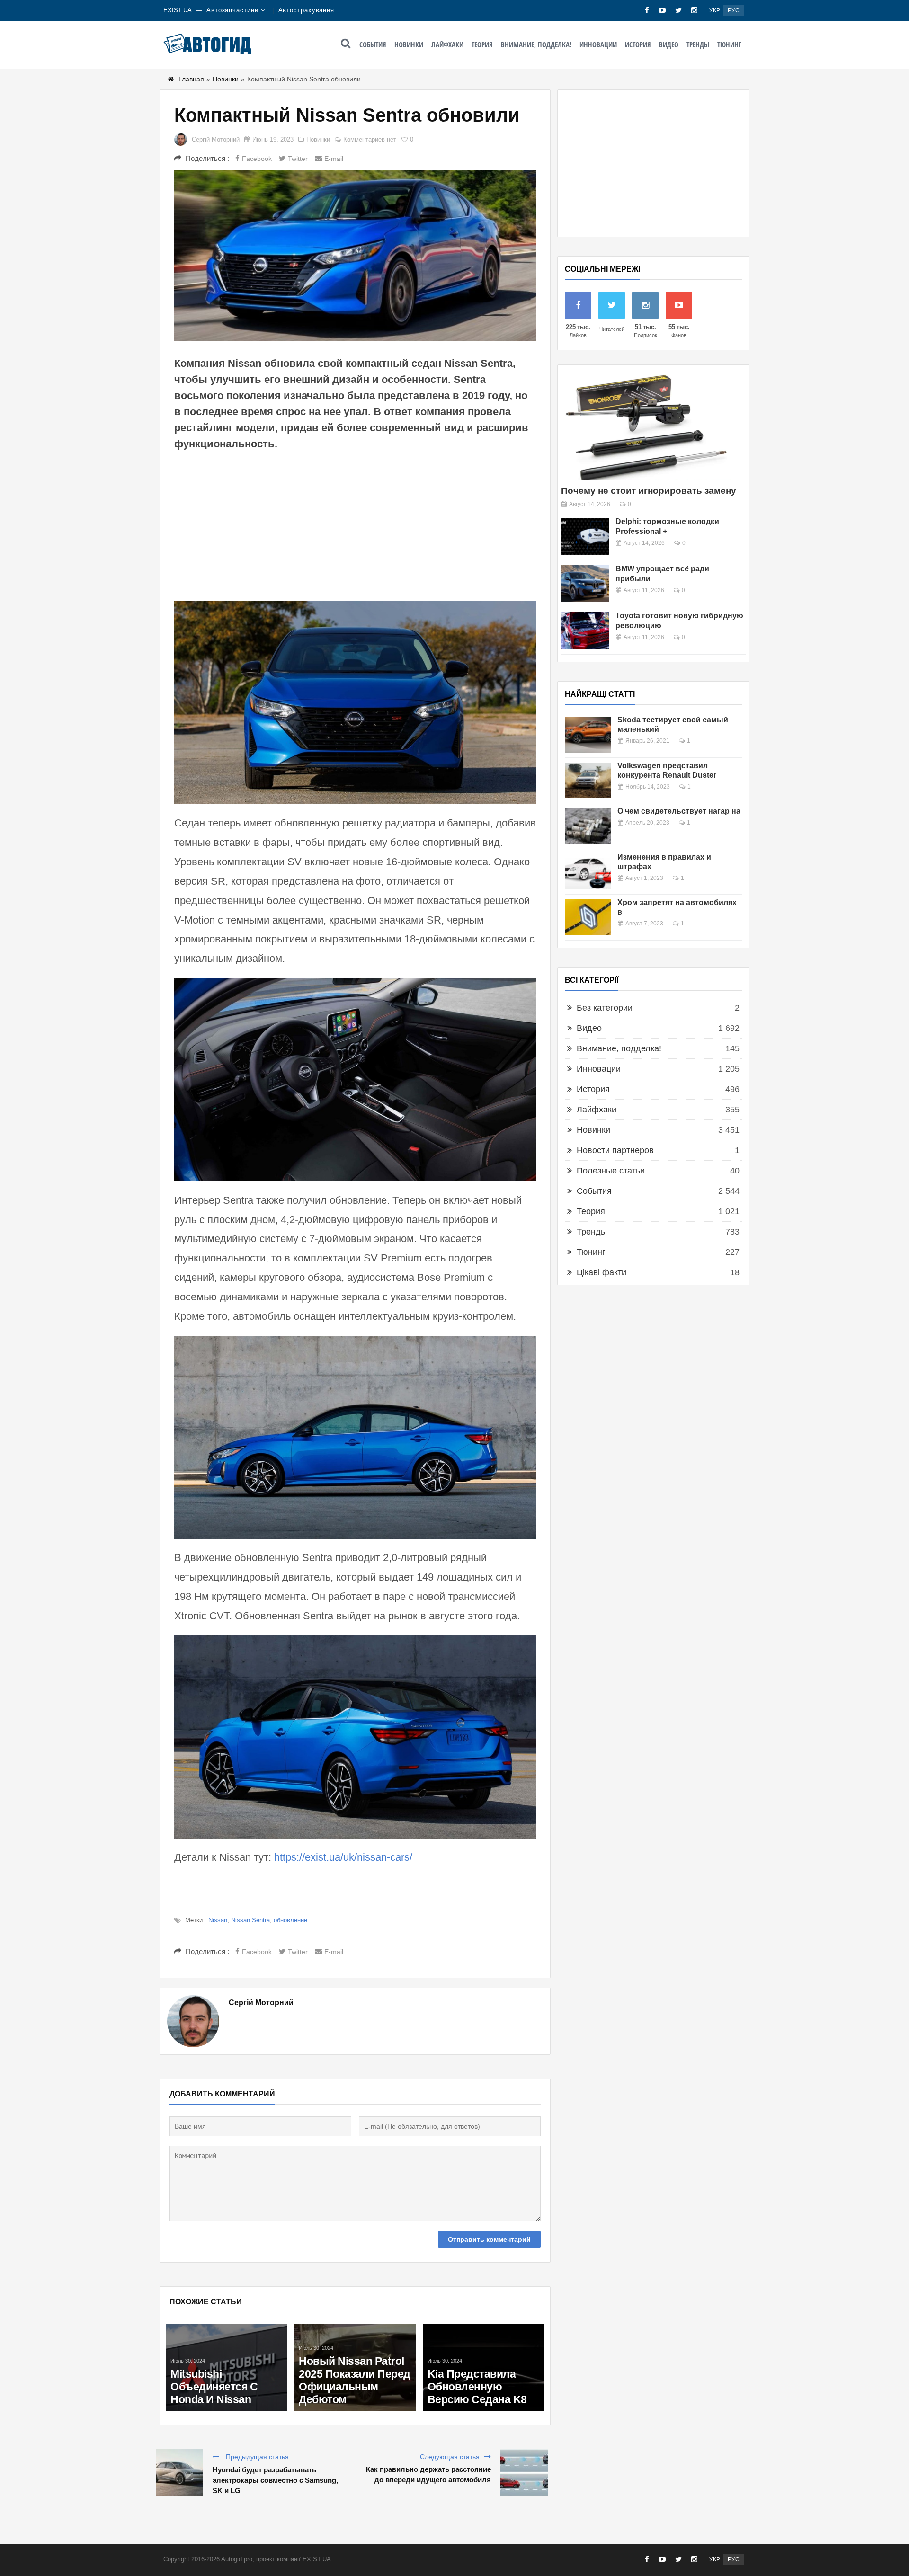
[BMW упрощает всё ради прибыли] (585, 584)
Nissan (218, 1920)
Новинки (409, 44)
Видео (669, 44)
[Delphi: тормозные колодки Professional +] (585, 537)
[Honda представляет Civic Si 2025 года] (355, 2330)
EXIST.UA (178, 10)
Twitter (298, 159)
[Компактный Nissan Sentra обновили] (355, 256)
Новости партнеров (615, 1150)
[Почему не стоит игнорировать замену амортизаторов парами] (646, 426)
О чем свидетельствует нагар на (679, 811)
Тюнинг (729, 44)
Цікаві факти (602, 1272)
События (373, 44)
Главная (191, 79)
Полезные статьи (611, 1171)
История (638, 44)
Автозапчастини (232, 10)
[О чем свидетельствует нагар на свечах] (588, 826)
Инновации (598, 44)
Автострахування (307, 10)
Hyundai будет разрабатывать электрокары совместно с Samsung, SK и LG (275, 2480)
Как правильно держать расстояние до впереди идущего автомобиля (428, 2474)
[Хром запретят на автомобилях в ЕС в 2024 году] (588, 917)
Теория (482, 44)
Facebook (257, 159)
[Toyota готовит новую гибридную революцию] (585, 631)
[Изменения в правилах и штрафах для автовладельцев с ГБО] (588, 872)
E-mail (334, 159)
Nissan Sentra (250, 1920)
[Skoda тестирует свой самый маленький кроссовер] (588, 735)
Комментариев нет (370, 139)
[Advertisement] (355, 525)
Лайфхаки (447, 44)
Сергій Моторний (216, 139)
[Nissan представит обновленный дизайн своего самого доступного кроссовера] (227, 2340)
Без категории (605, 1008)
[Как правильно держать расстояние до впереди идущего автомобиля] (524, 2473)
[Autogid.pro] (207, 44)
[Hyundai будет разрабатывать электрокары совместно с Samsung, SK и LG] (179, 2473)
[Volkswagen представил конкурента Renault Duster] (588, 781)
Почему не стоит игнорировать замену (649, 491)
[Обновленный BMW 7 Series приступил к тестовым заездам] (484, 2335)
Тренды (698, 44)
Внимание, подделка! (536, 44)
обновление (290, 1920)
